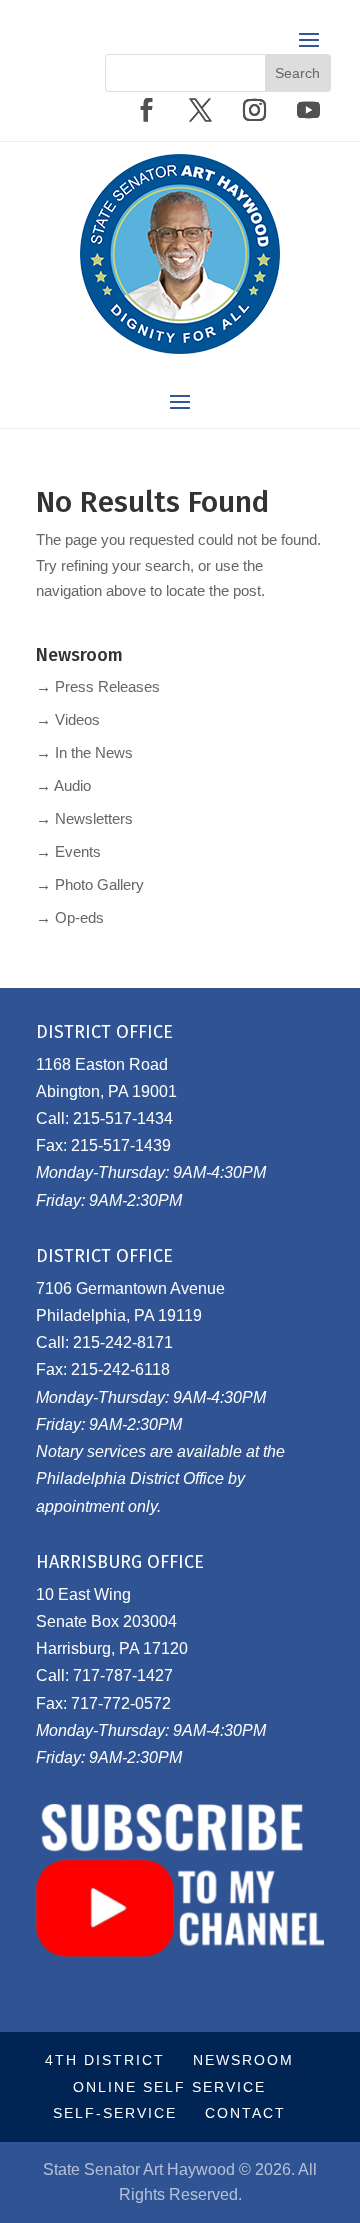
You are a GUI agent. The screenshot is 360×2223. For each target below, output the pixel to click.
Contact (245, 2113)
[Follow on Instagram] (254, 110)
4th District (105, 2060)
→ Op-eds (70, 917)
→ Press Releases (98, 686)
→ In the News (84, 752)
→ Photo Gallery (90, 884)
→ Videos (68, 719)
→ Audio (63, 785)
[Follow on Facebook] (146, 110)
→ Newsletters (84, 818)
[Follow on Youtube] (308, 110)
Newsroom (243, 2060)
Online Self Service (169, 2087)
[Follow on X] (200, 110)
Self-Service (115, 2113)
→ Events (68, 851)
